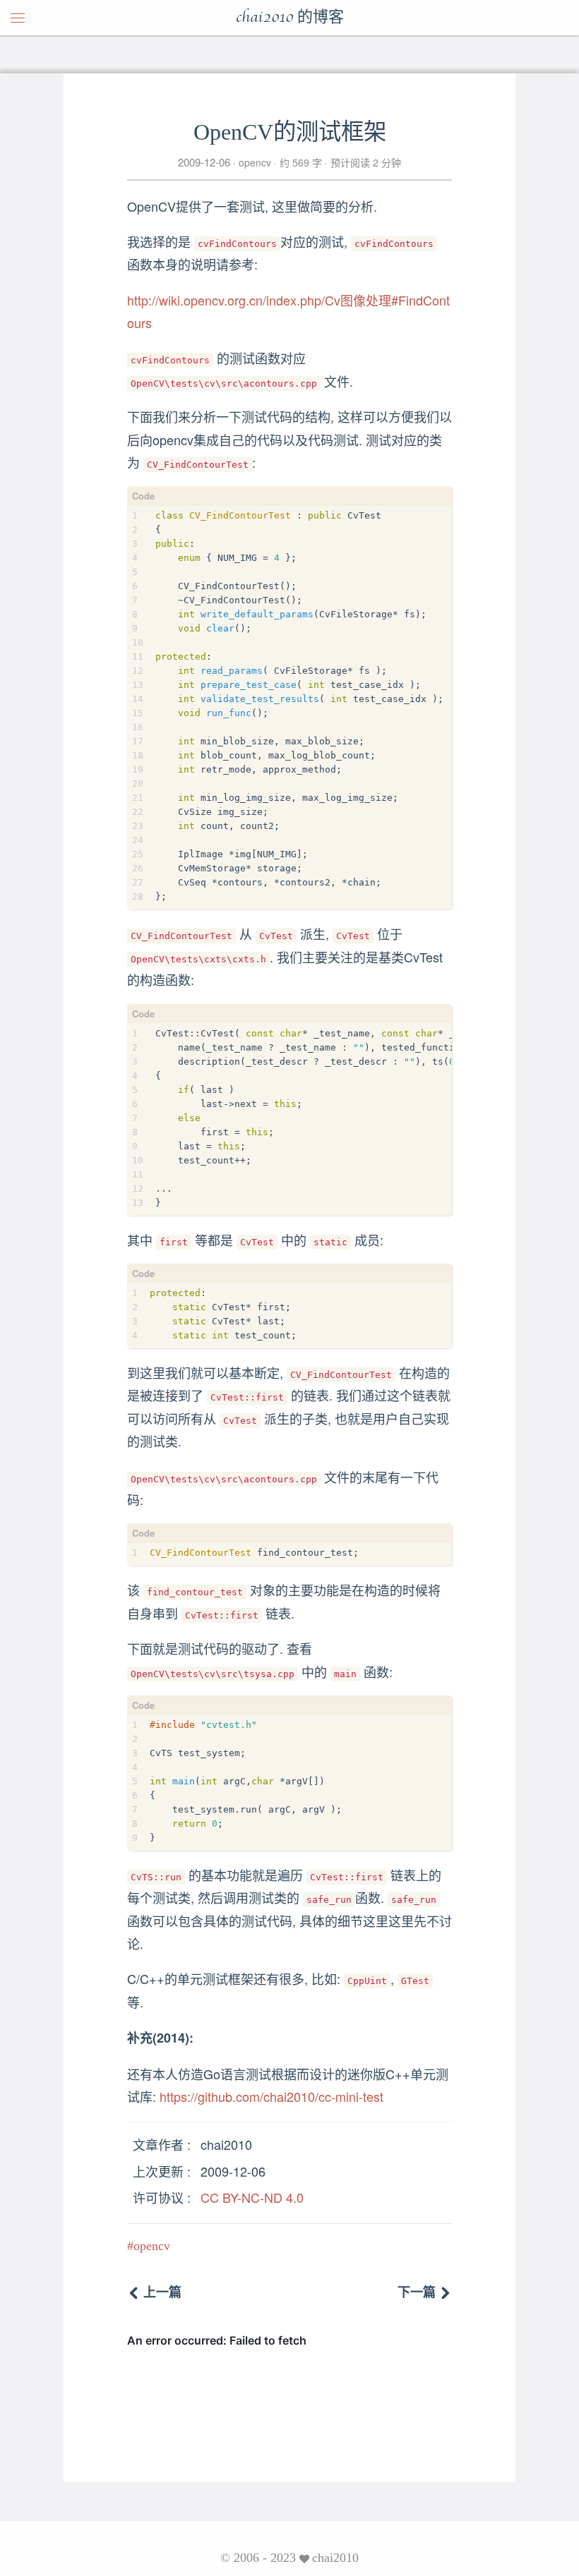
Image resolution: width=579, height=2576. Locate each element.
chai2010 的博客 (290, 18)
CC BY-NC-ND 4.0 (252, 2197)
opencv (255, 162)
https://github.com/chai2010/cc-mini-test (271, 2096)
